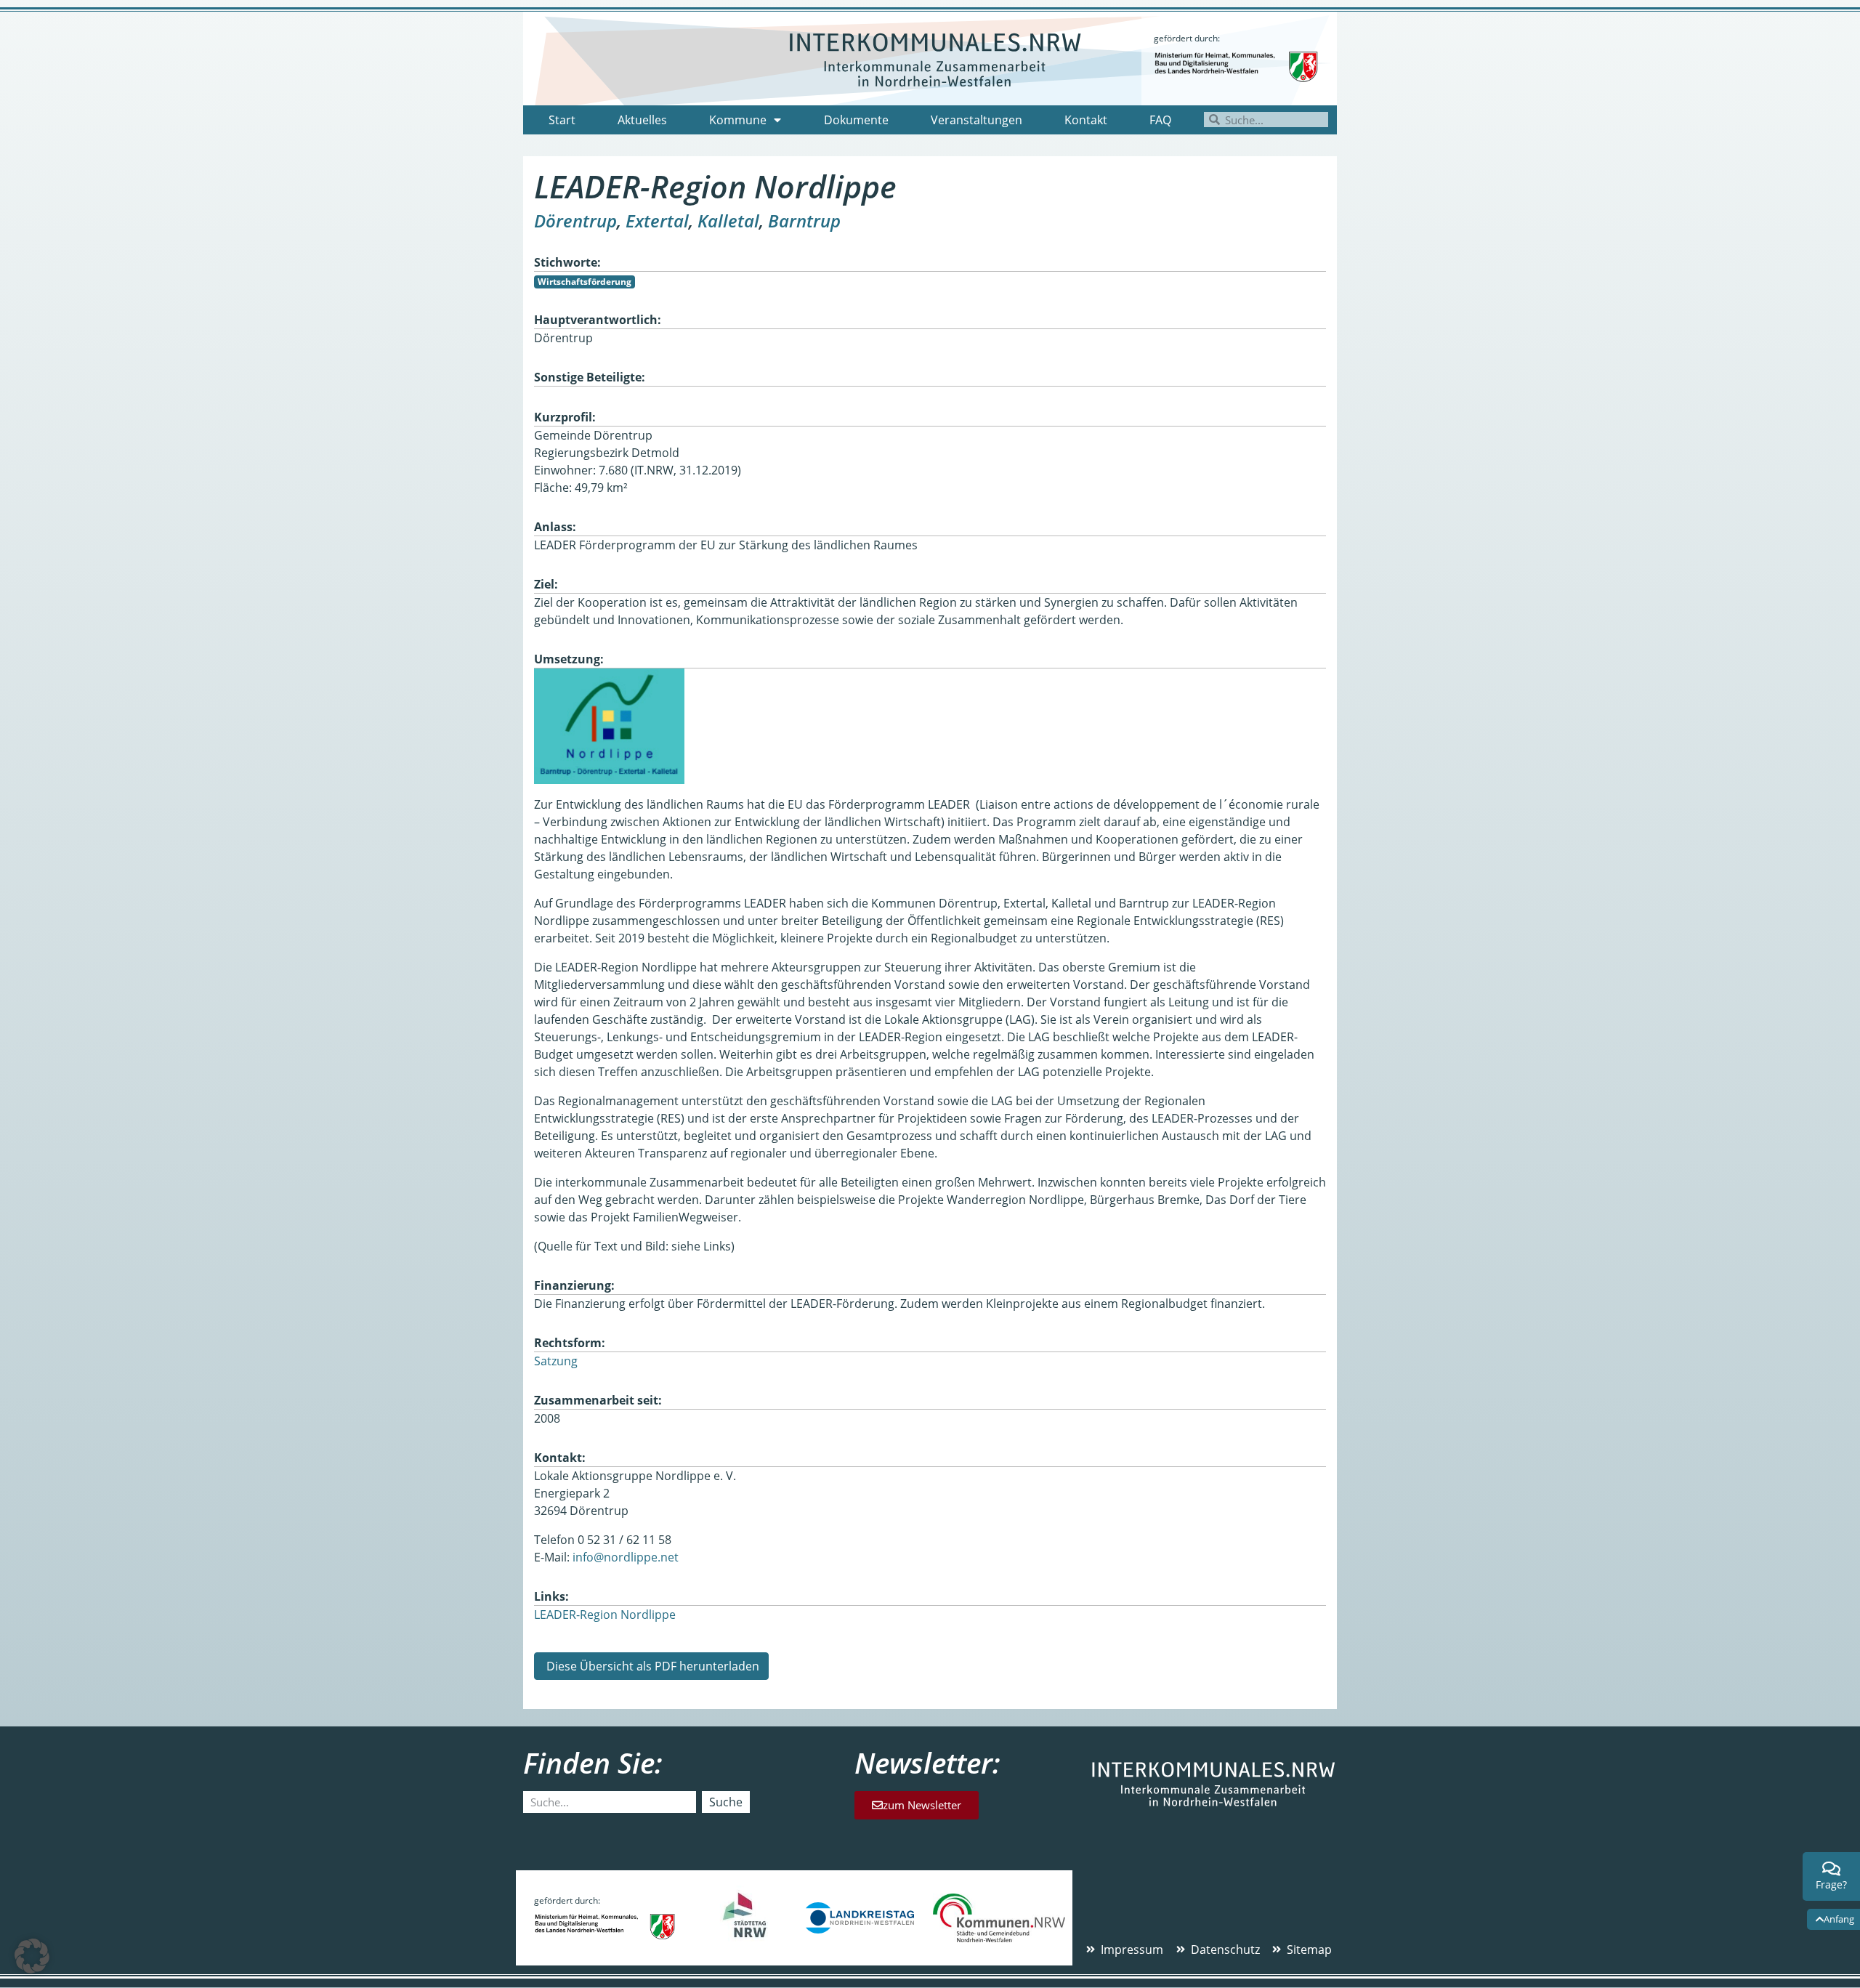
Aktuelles (642, 120)
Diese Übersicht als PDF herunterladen (651, 1666)
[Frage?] (1832, 1869)
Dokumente (856, 120)
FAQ (1160, 120)
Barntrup (804, 221)
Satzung (556, 1361)
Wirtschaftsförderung (585, 282)
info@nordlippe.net (626, 1557)
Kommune (738, 120)
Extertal (657, 221)
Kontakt (1086, 120)
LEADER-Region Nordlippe (605, 1615)
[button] (32, 1956)
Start (562, 120)
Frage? (1831, 1884)
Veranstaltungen (976, 120)
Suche (726, 1802)
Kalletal (728, 221)
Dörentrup (575, 221)
